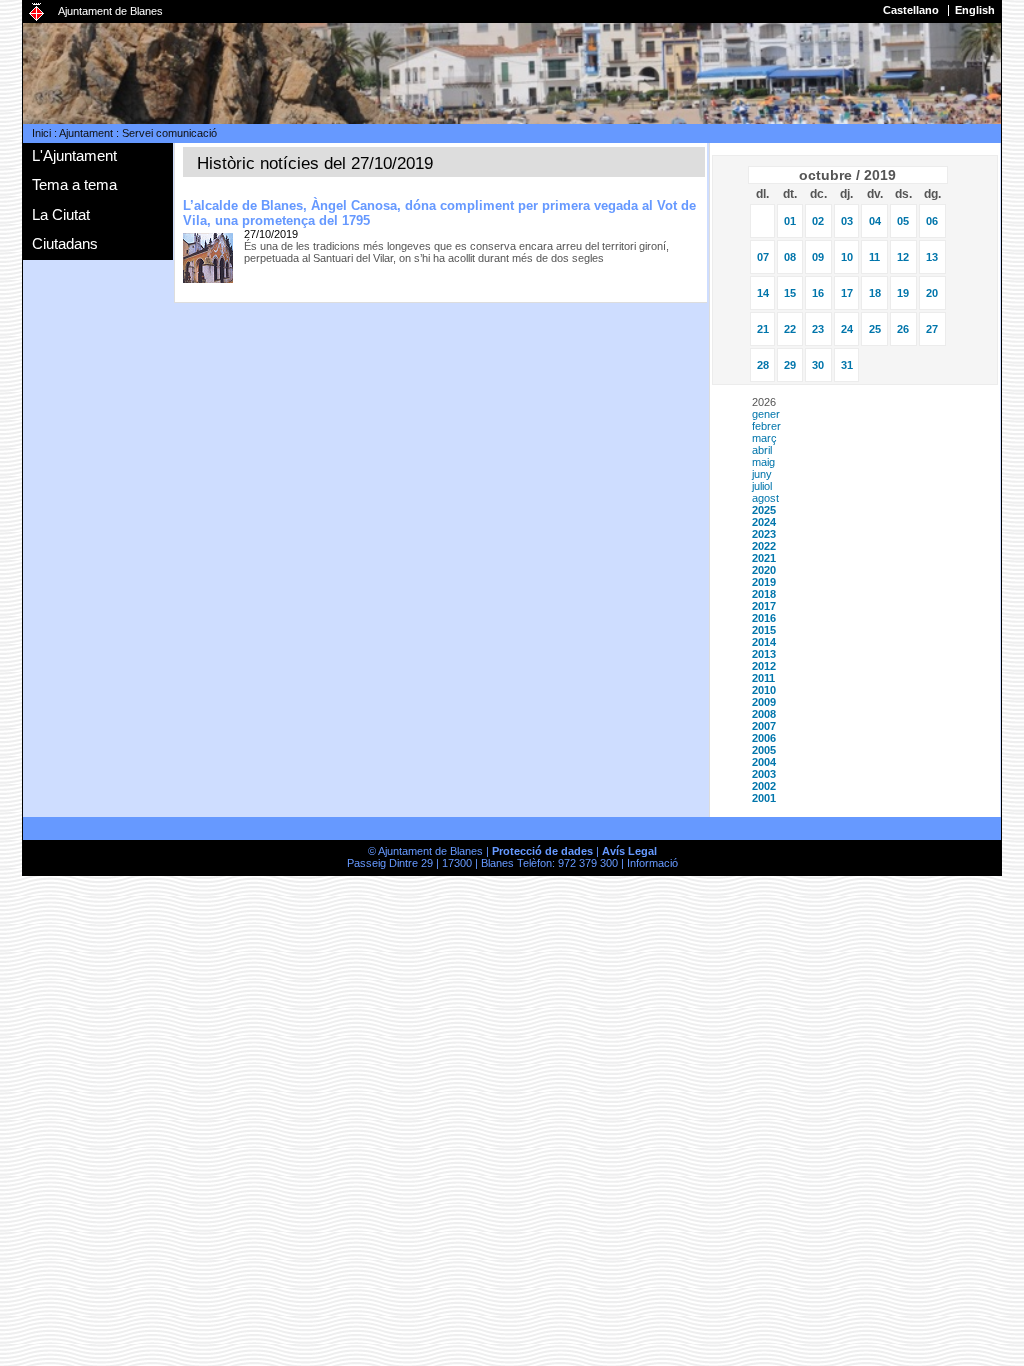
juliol (762, 486)
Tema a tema (74, 184)
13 (932, 257)
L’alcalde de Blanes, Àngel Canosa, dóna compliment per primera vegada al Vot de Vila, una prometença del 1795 (439, 213)
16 (818, 293)
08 (790, 257)
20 (932, 293)
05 (903, 221)
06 (932, 221)
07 (763, 257)
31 (847, 365)
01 (790, 221)
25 (875, 329)
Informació (652, 863)
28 (763, 365)
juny (762, 474)
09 (818, 257)
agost (765, 498)
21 (763, 329)
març (764, 438)
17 (847, 293)
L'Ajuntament (74, 155)
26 (903, 329)
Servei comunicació (169, 133)
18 (875, 293)
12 (903, 257)
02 (818, 221)
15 (790, 293)
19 (903, 293)
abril (762, 450)
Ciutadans (65, 243)
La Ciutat (61, 214)
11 (874, 257)
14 (763, 293)
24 (847, 329)
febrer (766, 426)
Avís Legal (629, 851)
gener (766, 414)
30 (818, 365)
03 (847, 221)
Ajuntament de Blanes (110, 11)
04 (875, 221)
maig (763, 462)
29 (790, 365)
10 (847, 257)
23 (818, 329)
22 (790, 329)
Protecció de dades (542, 851)
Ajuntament (86, 133)
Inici (41, 133)
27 (932, 329)
